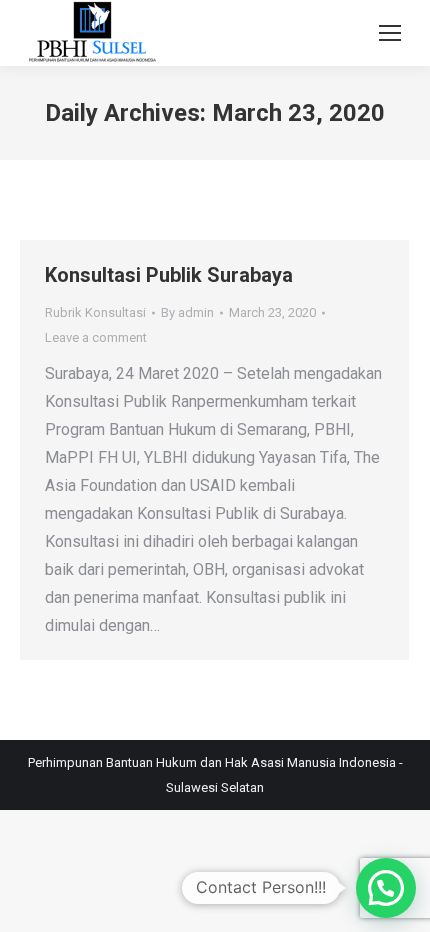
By (187, 312)
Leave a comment (96, 337)
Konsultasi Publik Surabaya (169, 275)
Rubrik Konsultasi (95, 312)
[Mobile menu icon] (390, 33)
